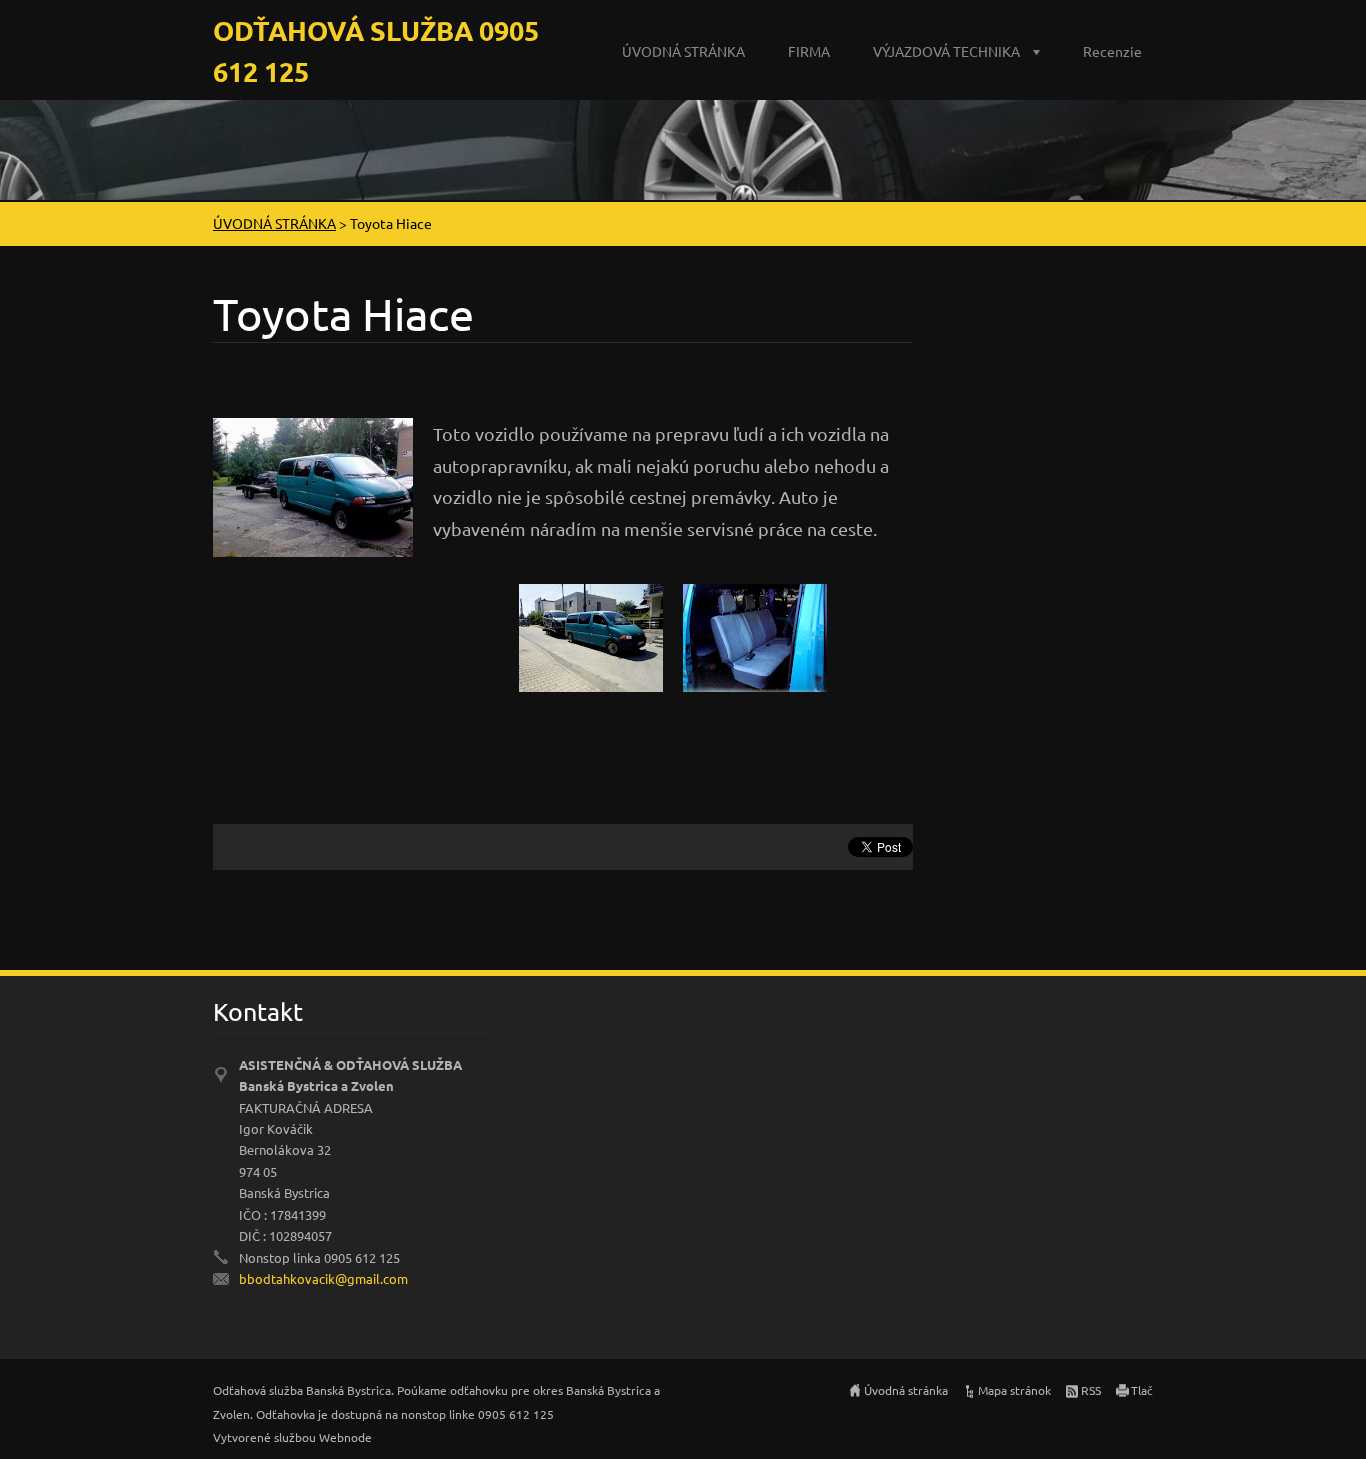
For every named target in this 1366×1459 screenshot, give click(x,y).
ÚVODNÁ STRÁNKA (683, 51)
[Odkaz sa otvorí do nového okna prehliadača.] (313, 484)
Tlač (1142, 1390)
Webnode (345, 1437)
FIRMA (809, 51)
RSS (1091, 1390)
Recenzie (1112, 51)
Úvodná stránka (906, 1390)
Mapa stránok (1014, 1390)
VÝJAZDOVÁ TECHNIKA (946, 51)
